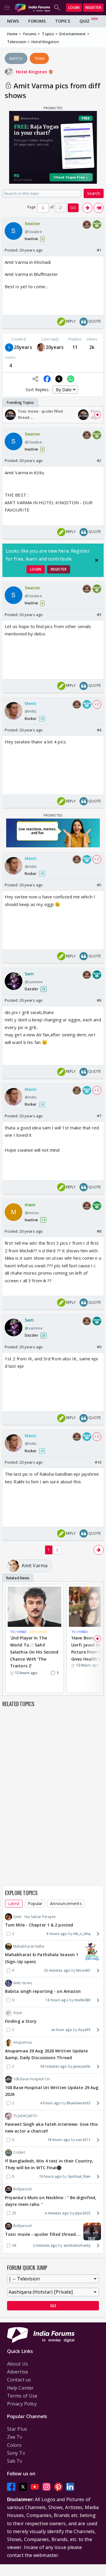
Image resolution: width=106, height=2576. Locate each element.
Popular (35, 1903)
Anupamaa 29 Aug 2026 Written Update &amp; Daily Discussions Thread (47, 2054)
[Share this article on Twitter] (59, 379)
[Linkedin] (70, 2487)
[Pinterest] (58, 2487)
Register (93, 7)
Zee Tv (15, 2437)
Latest (14, 1903)
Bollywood (22, 2189)
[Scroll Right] (97, 415)
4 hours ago (50, 2103)
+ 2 (97, 704)
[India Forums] (32, 7)
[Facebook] (11, 2487)
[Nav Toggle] (7, 8)
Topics (63, 21)
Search (94, 193)
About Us (18, 2364)
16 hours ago (57, 2000)
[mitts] (41, 348)
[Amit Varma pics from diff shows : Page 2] (87, 208)
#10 (98, 1462)
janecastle (82, 2066)
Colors (14, 2445)
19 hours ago (50, 2176)
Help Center (20, 2388)
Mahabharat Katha (29, 1946)
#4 (99, 730)
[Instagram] (47, 2487)
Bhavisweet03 (79, 2103)
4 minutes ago (57, 2213)
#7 (99, 1116)
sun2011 (83, 2140)
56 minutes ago (54, 2066)
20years (23, 347)
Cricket (19, 2152)
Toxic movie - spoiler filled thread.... (43, 2234)
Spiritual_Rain (79, 2176)
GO (73, 208)
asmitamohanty (77, 2245)
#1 (99, 250)
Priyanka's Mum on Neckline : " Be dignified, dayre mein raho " (51, 2201)
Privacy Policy (22, 2404)
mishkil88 (82, 2000)
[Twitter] (23, 2487)
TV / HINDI (18, 1632)
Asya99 (84, 2030)
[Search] (57, 8)
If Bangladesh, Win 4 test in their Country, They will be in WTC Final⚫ (49, 2164)
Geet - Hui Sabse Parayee (34, 1917)
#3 (99, 615)
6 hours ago (57, 1934)
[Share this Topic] (35, 379)
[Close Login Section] (97, 560)
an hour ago (62, 2030)
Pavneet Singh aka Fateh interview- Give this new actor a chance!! (51, 2128)
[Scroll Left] (9, 415)
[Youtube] (35, 2487)
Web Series (23, 1983)
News (13, 21)
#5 (99, 885)
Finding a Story (21, 2021)
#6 (99, 1000)
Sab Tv (15, 2461)
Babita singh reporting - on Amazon (43, 1991)
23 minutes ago (57, 1970)
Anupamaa (23, 2042)
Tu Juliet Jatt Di (25, 2116)
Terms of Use (22, 2396)
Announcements (66, 1903)
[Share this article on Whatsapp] (71, 379)
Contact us (19, 2380)
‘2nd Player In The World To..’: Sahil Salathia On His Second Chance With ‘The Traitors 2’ (34, 1652)
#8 (99, 1231)
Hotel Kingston (32, 72)
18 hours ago (59, 2140)
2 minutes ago (45, 2245)
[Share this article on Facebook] (47, 379)
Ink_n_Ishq (82, 1934)
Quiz (85, 21)
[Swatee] (9, 348)
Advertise (18, 2372)
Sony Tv (16, 2453)
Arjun (18, 2013)
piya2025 (83, 2213)
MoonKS (83, 1970)
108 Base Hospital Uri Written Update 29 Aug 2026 (52, 2091)
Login (74, 7)
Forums (37, 21)
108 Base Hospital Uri (32, 2079)
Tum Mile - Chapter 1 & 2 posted (39, 1925)
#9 (99, 1347)
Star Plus (17, 2429)
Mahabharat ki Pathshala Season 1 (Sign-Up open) (42, 1958)
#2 (99, 460)
